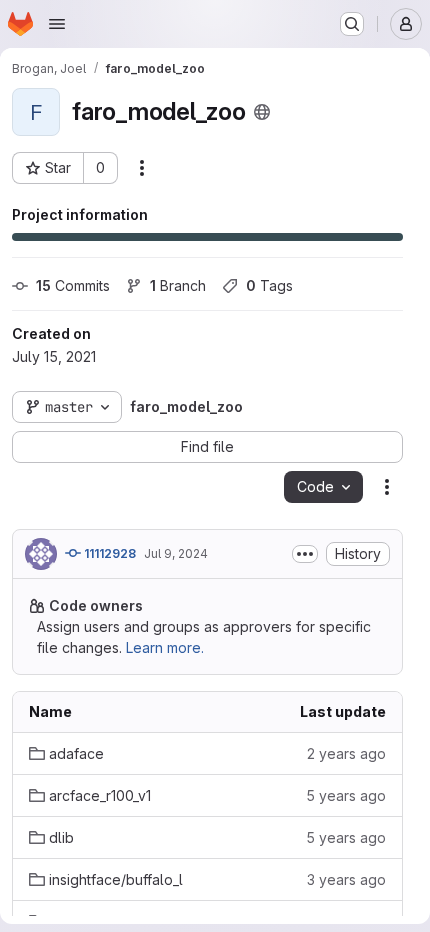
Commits (73, 285)
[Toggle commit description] (305, 554)
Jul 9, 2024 (176, 553)
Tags (269, 285)
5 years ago (346, 795)
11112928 (108, 553)
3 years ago (346, 879)
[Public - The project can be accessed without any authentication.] (262, 112)
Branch (178, 285)
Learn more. (165, 647)
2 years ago (346, 753)
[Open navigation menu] (57, 24)
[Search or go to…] (352, 24)
